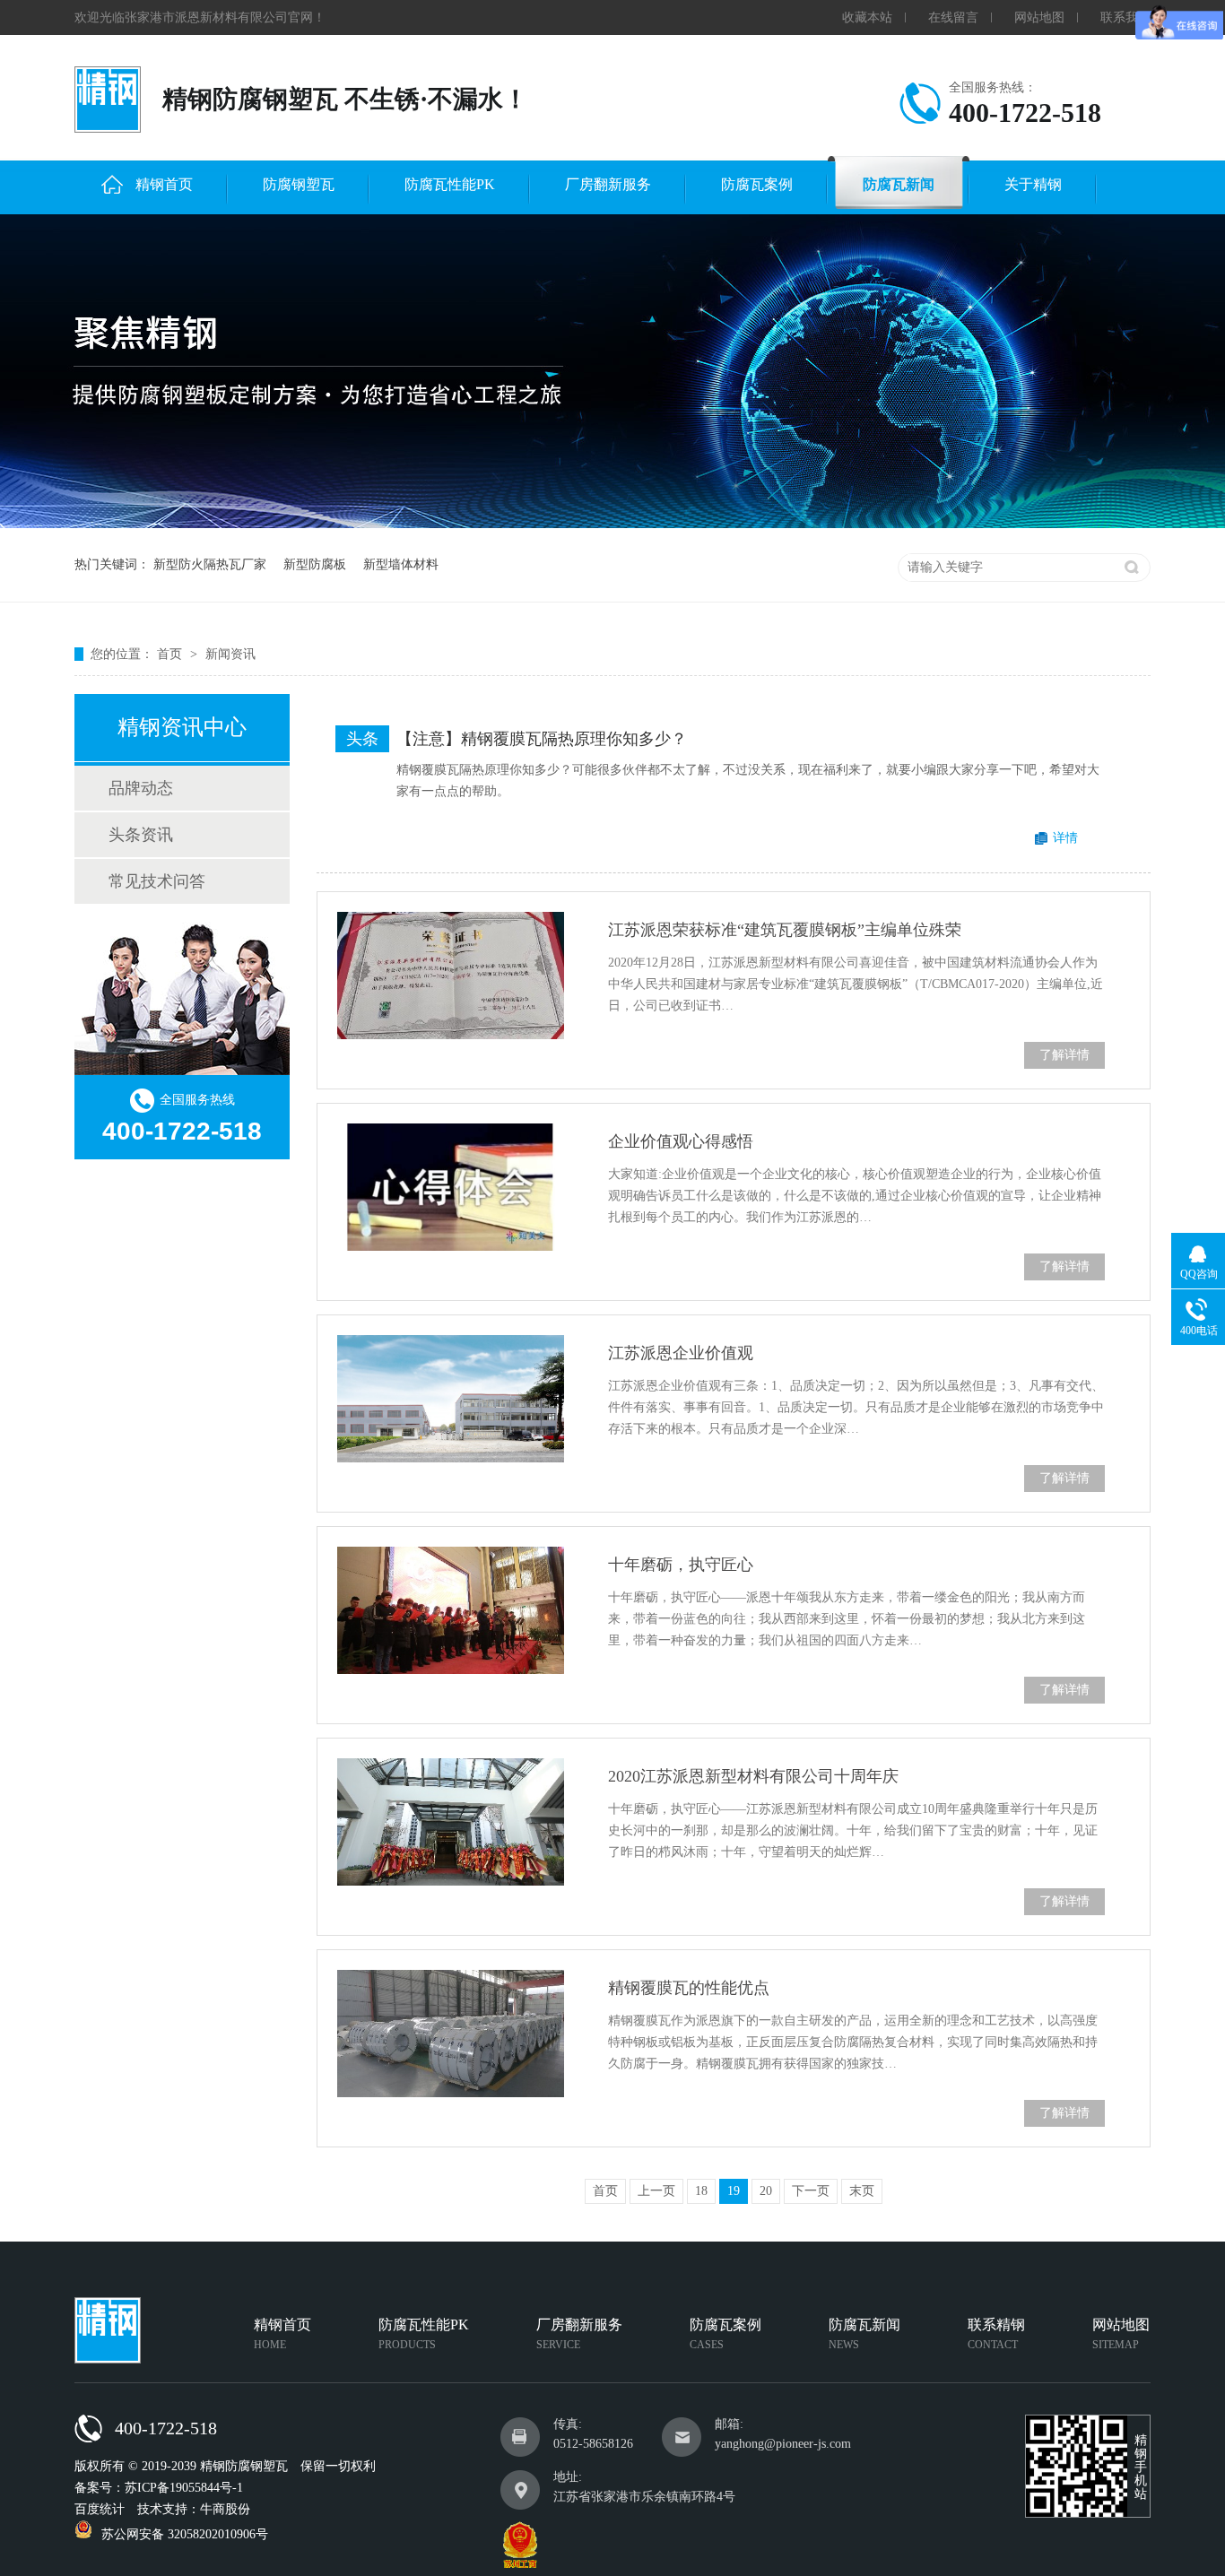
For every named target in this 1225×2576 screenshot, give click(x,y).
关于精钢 (1033, 184)
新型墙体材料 (401, 564)
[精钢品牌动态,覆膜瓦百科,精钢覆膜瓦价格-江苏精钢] (108, 100)
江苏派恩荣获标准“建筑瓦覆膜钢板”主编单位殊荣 (785, 930)
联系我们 (1125, 17)
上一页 (656, 2191)
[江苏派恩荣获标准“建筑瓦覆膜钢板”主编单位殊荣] (451, 976)
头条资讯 (141, 835)
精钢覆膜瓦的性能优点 (689, 1988)
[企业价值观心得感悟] (451, 1187)
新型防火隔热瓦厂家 (210, 564)
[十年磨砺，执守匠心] (451, 1610)
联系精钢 (996, 2334)
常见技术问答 (157, 881)
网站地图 (1039, 17)
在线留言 (953, 17)
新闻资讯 (230, 654)
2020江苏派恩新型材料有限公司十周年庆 (753, 1776)
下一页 (811, 2191)
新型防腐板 (315, 564)
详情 (1065, 838)
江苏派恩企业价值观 (681, 1353)
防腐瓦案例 (757, 184)
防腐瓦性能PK (450, 184)
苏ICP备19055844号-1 (184, 2488)
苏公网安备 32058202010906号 (185, 2534)
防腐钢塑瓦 (299, 184)
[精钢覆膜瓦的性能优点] (451, 2034)
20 (766, 2191)
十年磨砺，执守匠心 (681, 1565)
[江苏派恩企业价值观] (451, 1399)
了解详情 (1064, 1055)
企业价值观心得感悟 (681, 1141)
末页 (862, 2191)
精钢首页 (164, 184)
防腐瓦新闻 (899, 184)
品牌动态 (141, 788)
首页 (171, 654)
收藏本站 (867, 17)
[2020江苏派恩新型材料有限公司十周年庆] (451, 1822)
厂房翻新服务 (608, 184)
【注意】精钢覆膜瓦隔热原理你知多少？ (542, 739)
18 (701, 2191)
